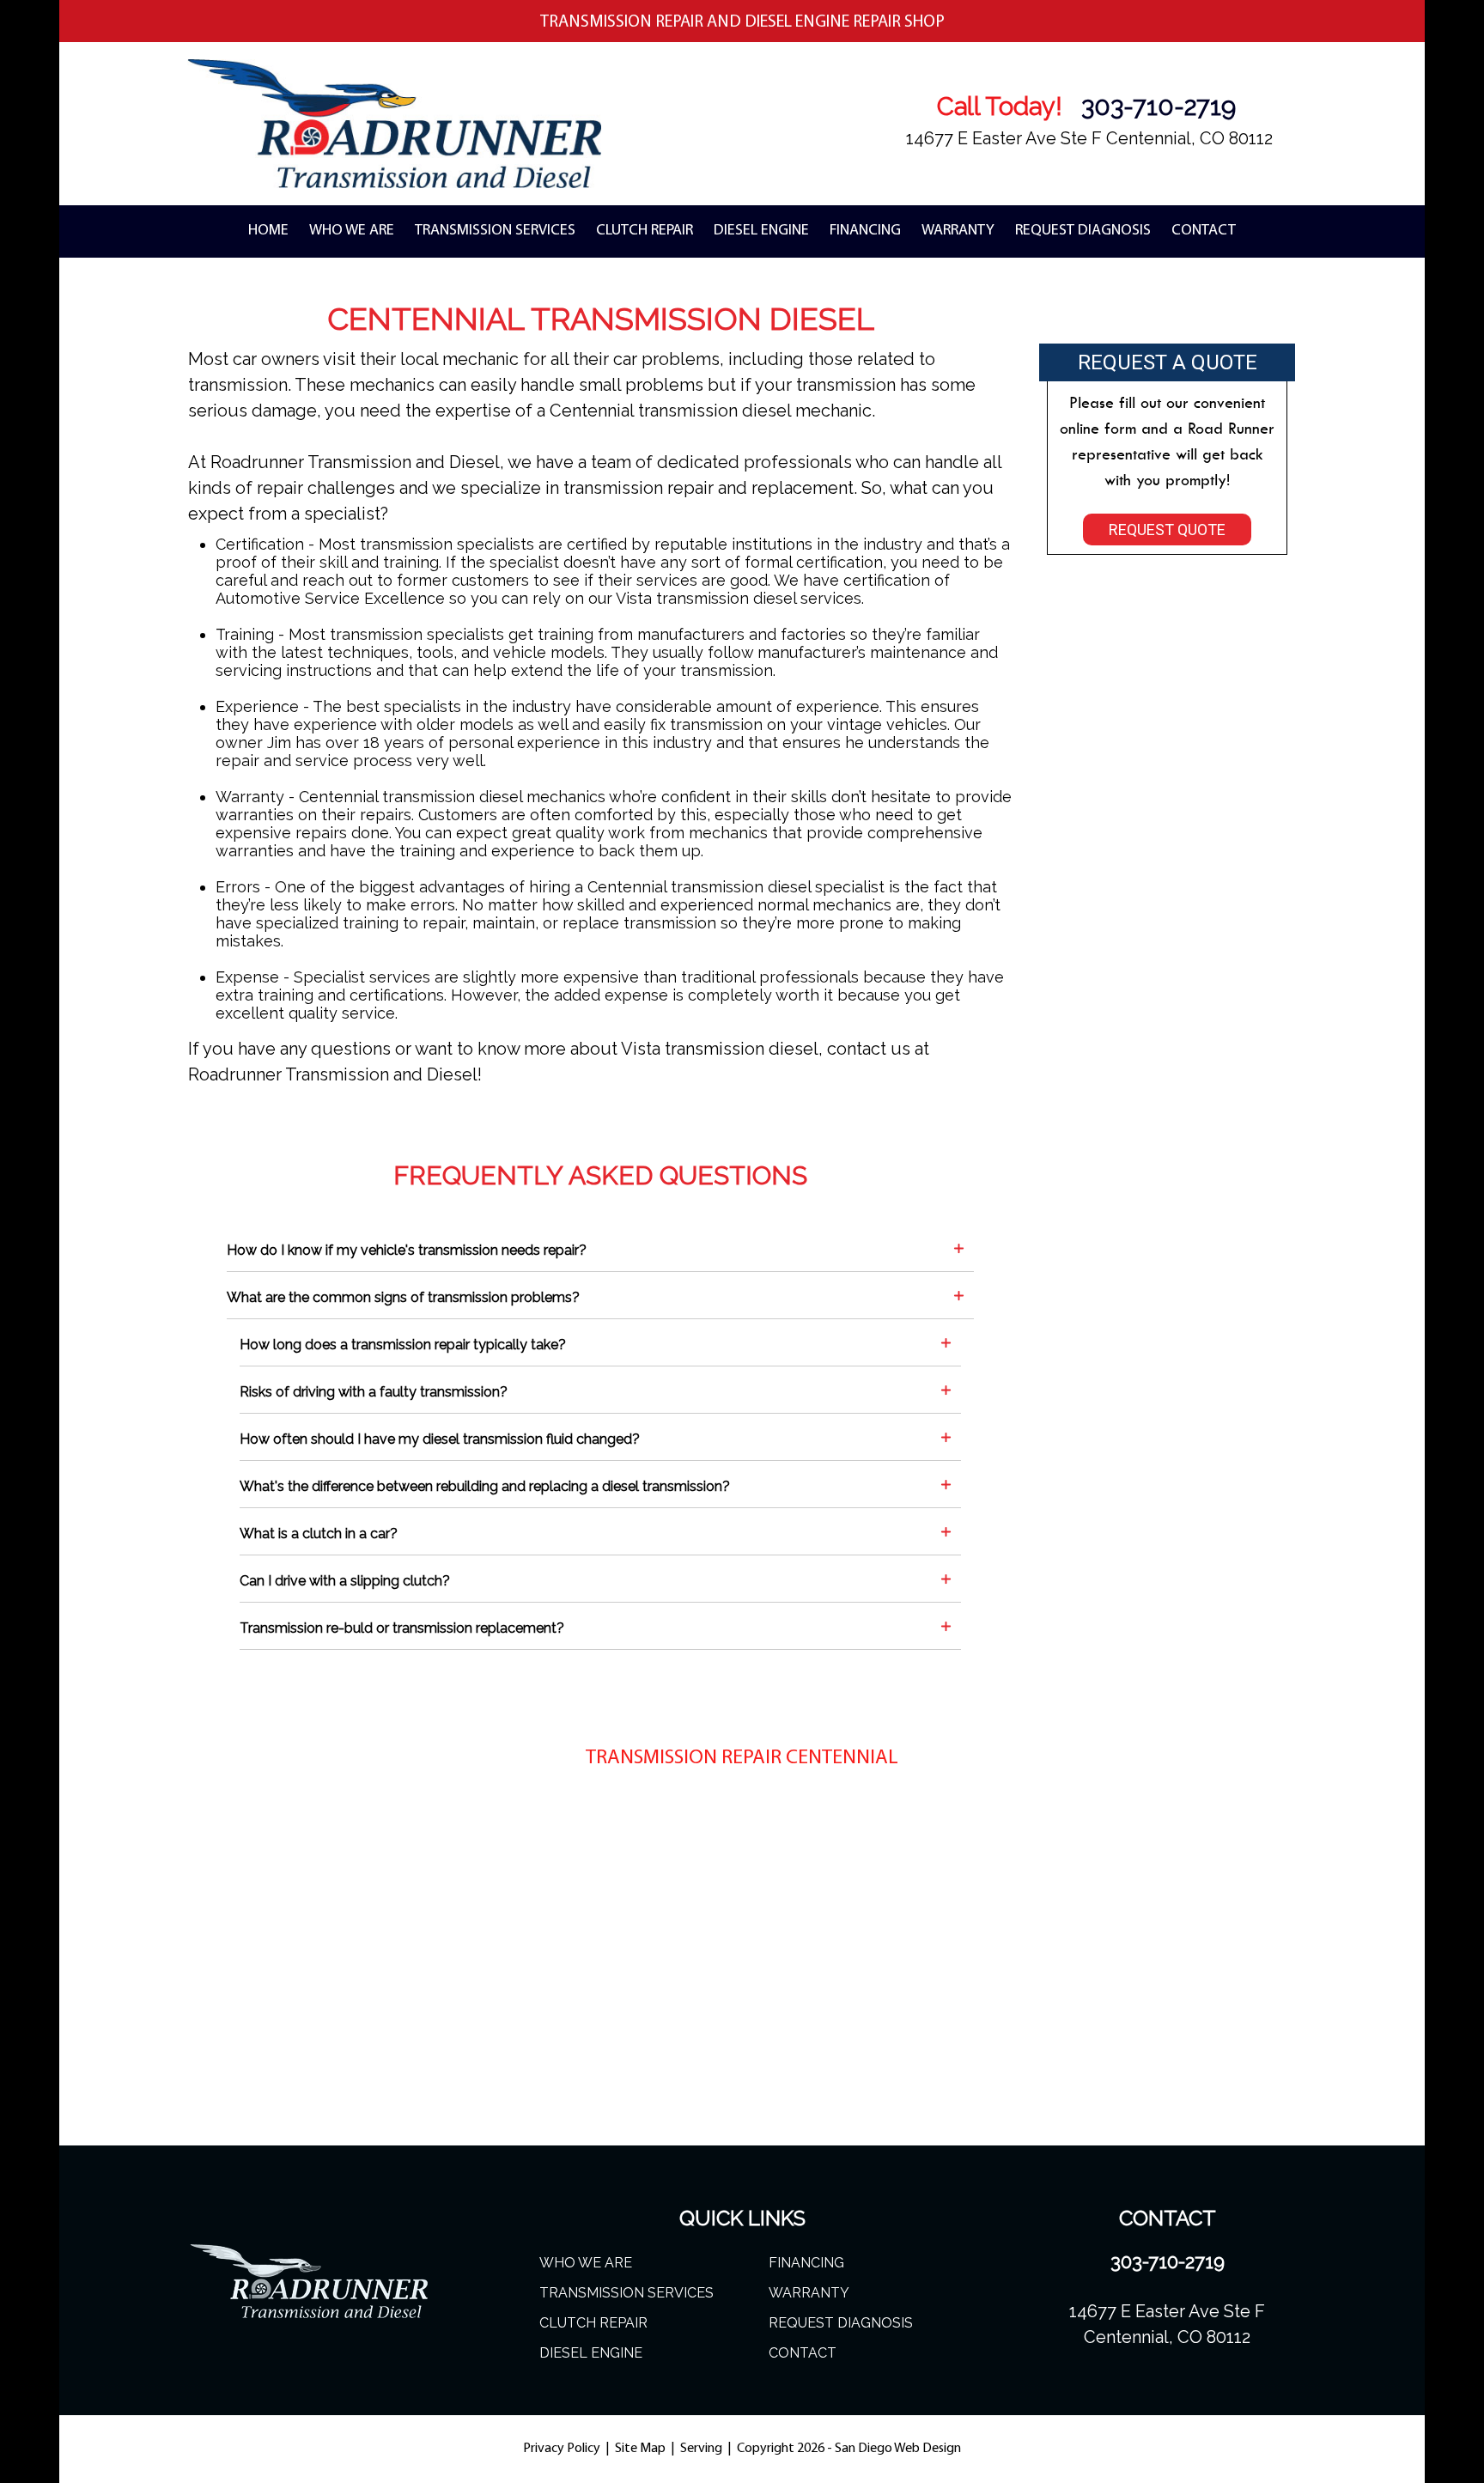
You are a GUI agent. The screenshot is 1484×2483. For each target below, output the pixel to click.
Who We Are (352, 231)
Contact (1204, 231)
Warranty (958, 231)
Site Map (640, 2449)
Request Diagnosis (1083, 231)
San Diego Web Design (898, 2449)
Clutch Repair (645, 231)
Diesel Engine (761, 231)
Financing (865, 231)
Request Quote (1167, 529)
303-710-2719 (1159, 107)
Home (268, 231)
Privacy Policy (563, 2449)
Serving (702, 2449)
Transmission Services (495, 231)
